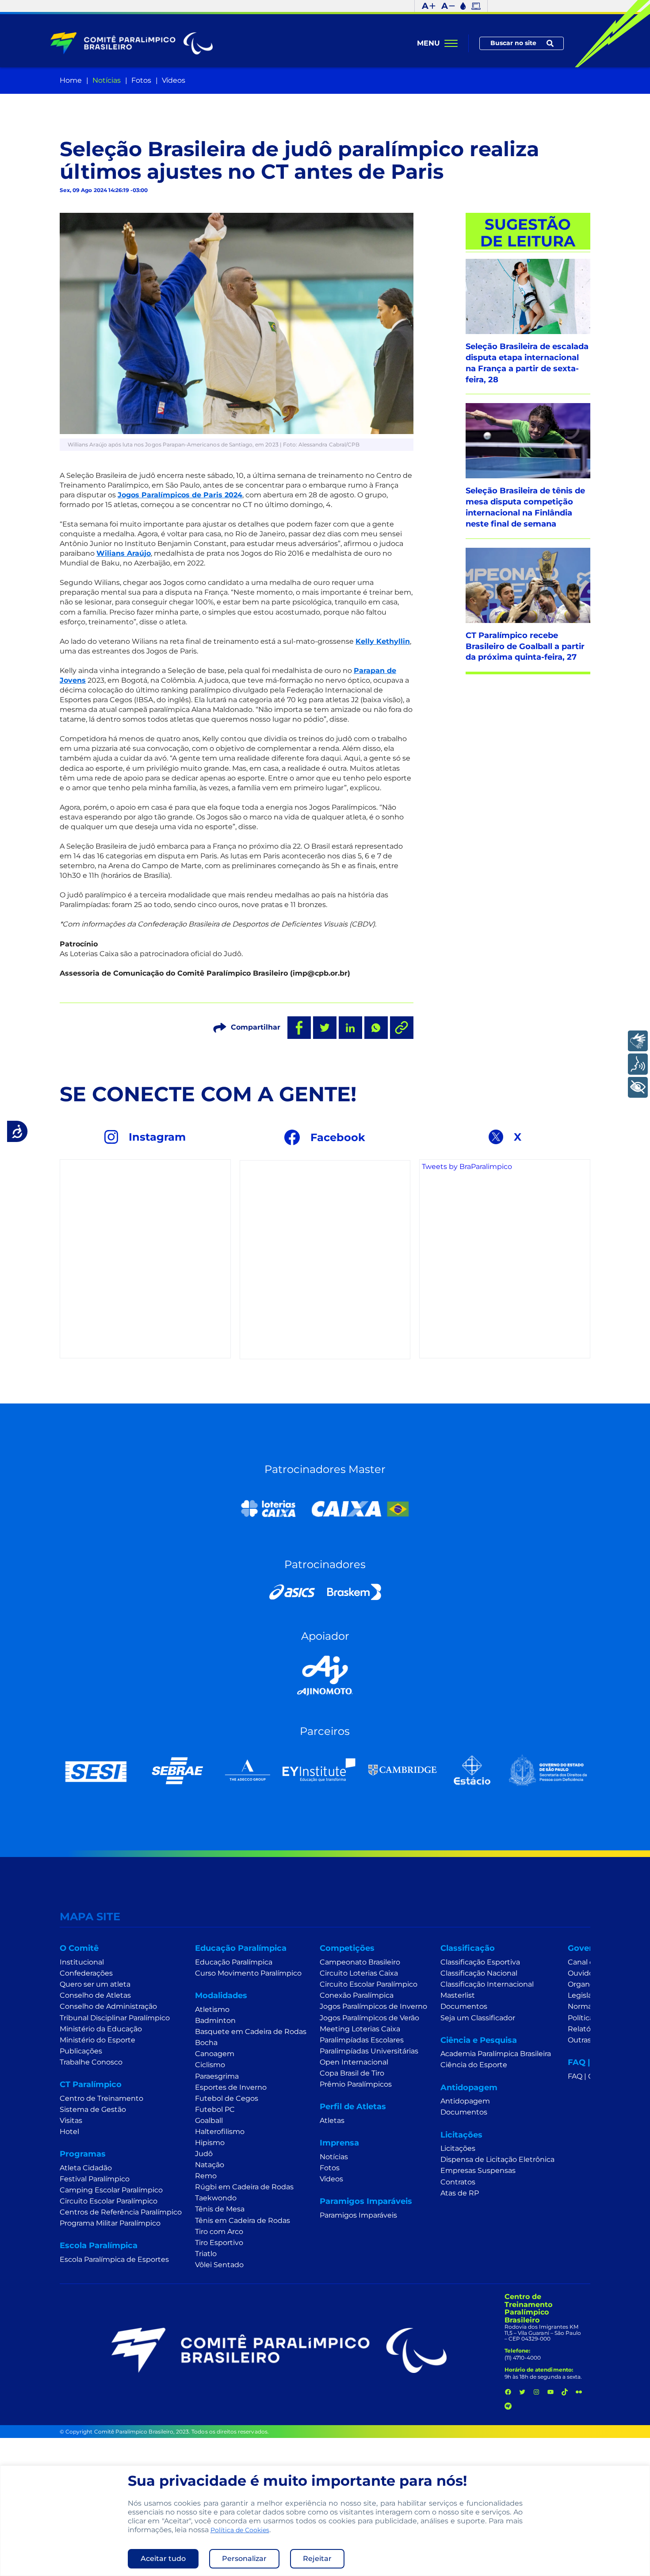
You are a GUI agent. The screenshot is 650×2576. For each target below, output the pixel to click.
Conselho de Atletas (95, 1995)
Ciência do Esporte (474, 2065)
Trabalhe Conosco (91, 2062)
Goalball (209, 2120)
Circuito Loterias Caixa (359, 1973)
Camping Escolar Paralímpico (111, 2190)
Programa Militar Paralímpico (110, 2223)
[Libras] (638, 1041)
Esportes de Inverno (231, 2087)
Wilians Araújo (124, 553)
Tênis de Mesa (220, 2209)
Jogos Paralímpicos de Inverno (373, 2006)
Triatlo (206, 2254)
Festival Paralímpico (95, 2179)
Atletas (332, 2120)
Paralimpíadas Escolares (362, 2040)
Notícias (107, 80)
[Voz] (638, 1064)
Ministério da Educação (101, 2029)
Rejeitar (317, 2559)
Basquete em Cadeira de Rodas (251, 2032)
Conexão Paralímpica (357, 1995)
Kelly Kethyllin (383, 641)
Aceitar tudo (163, 2559)
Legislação (586, 1995)
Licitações (458, 2148)
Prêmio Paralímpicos (356, 2084)
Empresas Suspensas (478, 2170)
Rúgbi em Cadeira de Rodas (244, 2187)
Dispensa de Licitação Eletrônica (497, 2159)
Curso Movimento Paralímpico (248, 1973)
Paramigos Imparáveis (358, 2215)
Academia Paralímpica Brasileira (496, 2054)
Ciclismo (210, 2065)
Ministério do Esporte (97, 2040)
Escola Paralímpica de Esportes (114, 2259)
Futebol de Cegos (227, 2098)
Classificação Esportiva (480, 1962)
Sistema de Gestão (93, 2109)
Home (71, 80)
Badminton (215, 2020)
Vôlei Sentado (219, 2265)
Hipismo (210, 2143)
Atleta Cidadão (86, 2168)
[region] (325, 2521)
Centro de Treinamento (101, 2098)
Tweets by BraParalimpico (467, 1167)
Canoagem (215, 2054)
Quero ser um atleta (95, 1984)
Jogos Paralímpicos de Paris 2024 (180, 495)
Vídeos (174, 80)
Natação (210, 2165)
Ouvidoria (585, 1973)
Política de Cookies (240, 2530)
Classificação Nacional (479, 1973)
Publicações (81, 2051)
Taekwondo (216, 2198)
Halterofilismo (220, 2132)
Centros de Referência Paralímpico (121, 2212)
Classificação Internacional (487, 1984)
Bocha (206, 2043)
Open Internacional (354, 2062)
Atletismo (212, 2009)
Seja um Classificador (478, 2018)
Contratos (458, 2182)
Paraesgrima (217, 2076)
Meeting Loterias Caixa (360, 2029)
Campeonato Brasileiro (360, 1962)
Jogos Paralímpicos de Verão (369, 2018)
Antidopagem (465, 2101)
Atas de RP (460, 2193)
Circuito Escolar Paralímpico (109, 2201)
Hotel (69, 2132)
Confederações (86, 1973)
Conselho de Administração (108, 2006)
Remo (206, 2176)
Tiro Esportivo (219, 2243)
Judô (204, 2154)
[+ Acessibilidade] (638, 1087)
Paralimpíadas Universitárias (369, 2051)
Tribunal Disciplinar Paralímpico (115, 2018)
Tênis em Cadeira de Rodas (243, 2220)
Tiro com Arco (219, 2232)
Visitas (71, 2120)
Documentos (464, 2006)
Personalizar (244, 2559)
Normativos (588, 2006)
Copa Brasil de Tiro (352, 2073)
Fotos (141, 80)
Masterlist (458, 1995)
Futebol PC (215, 2109)
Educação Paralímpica (234, 1962)
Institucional (82, 1962)
